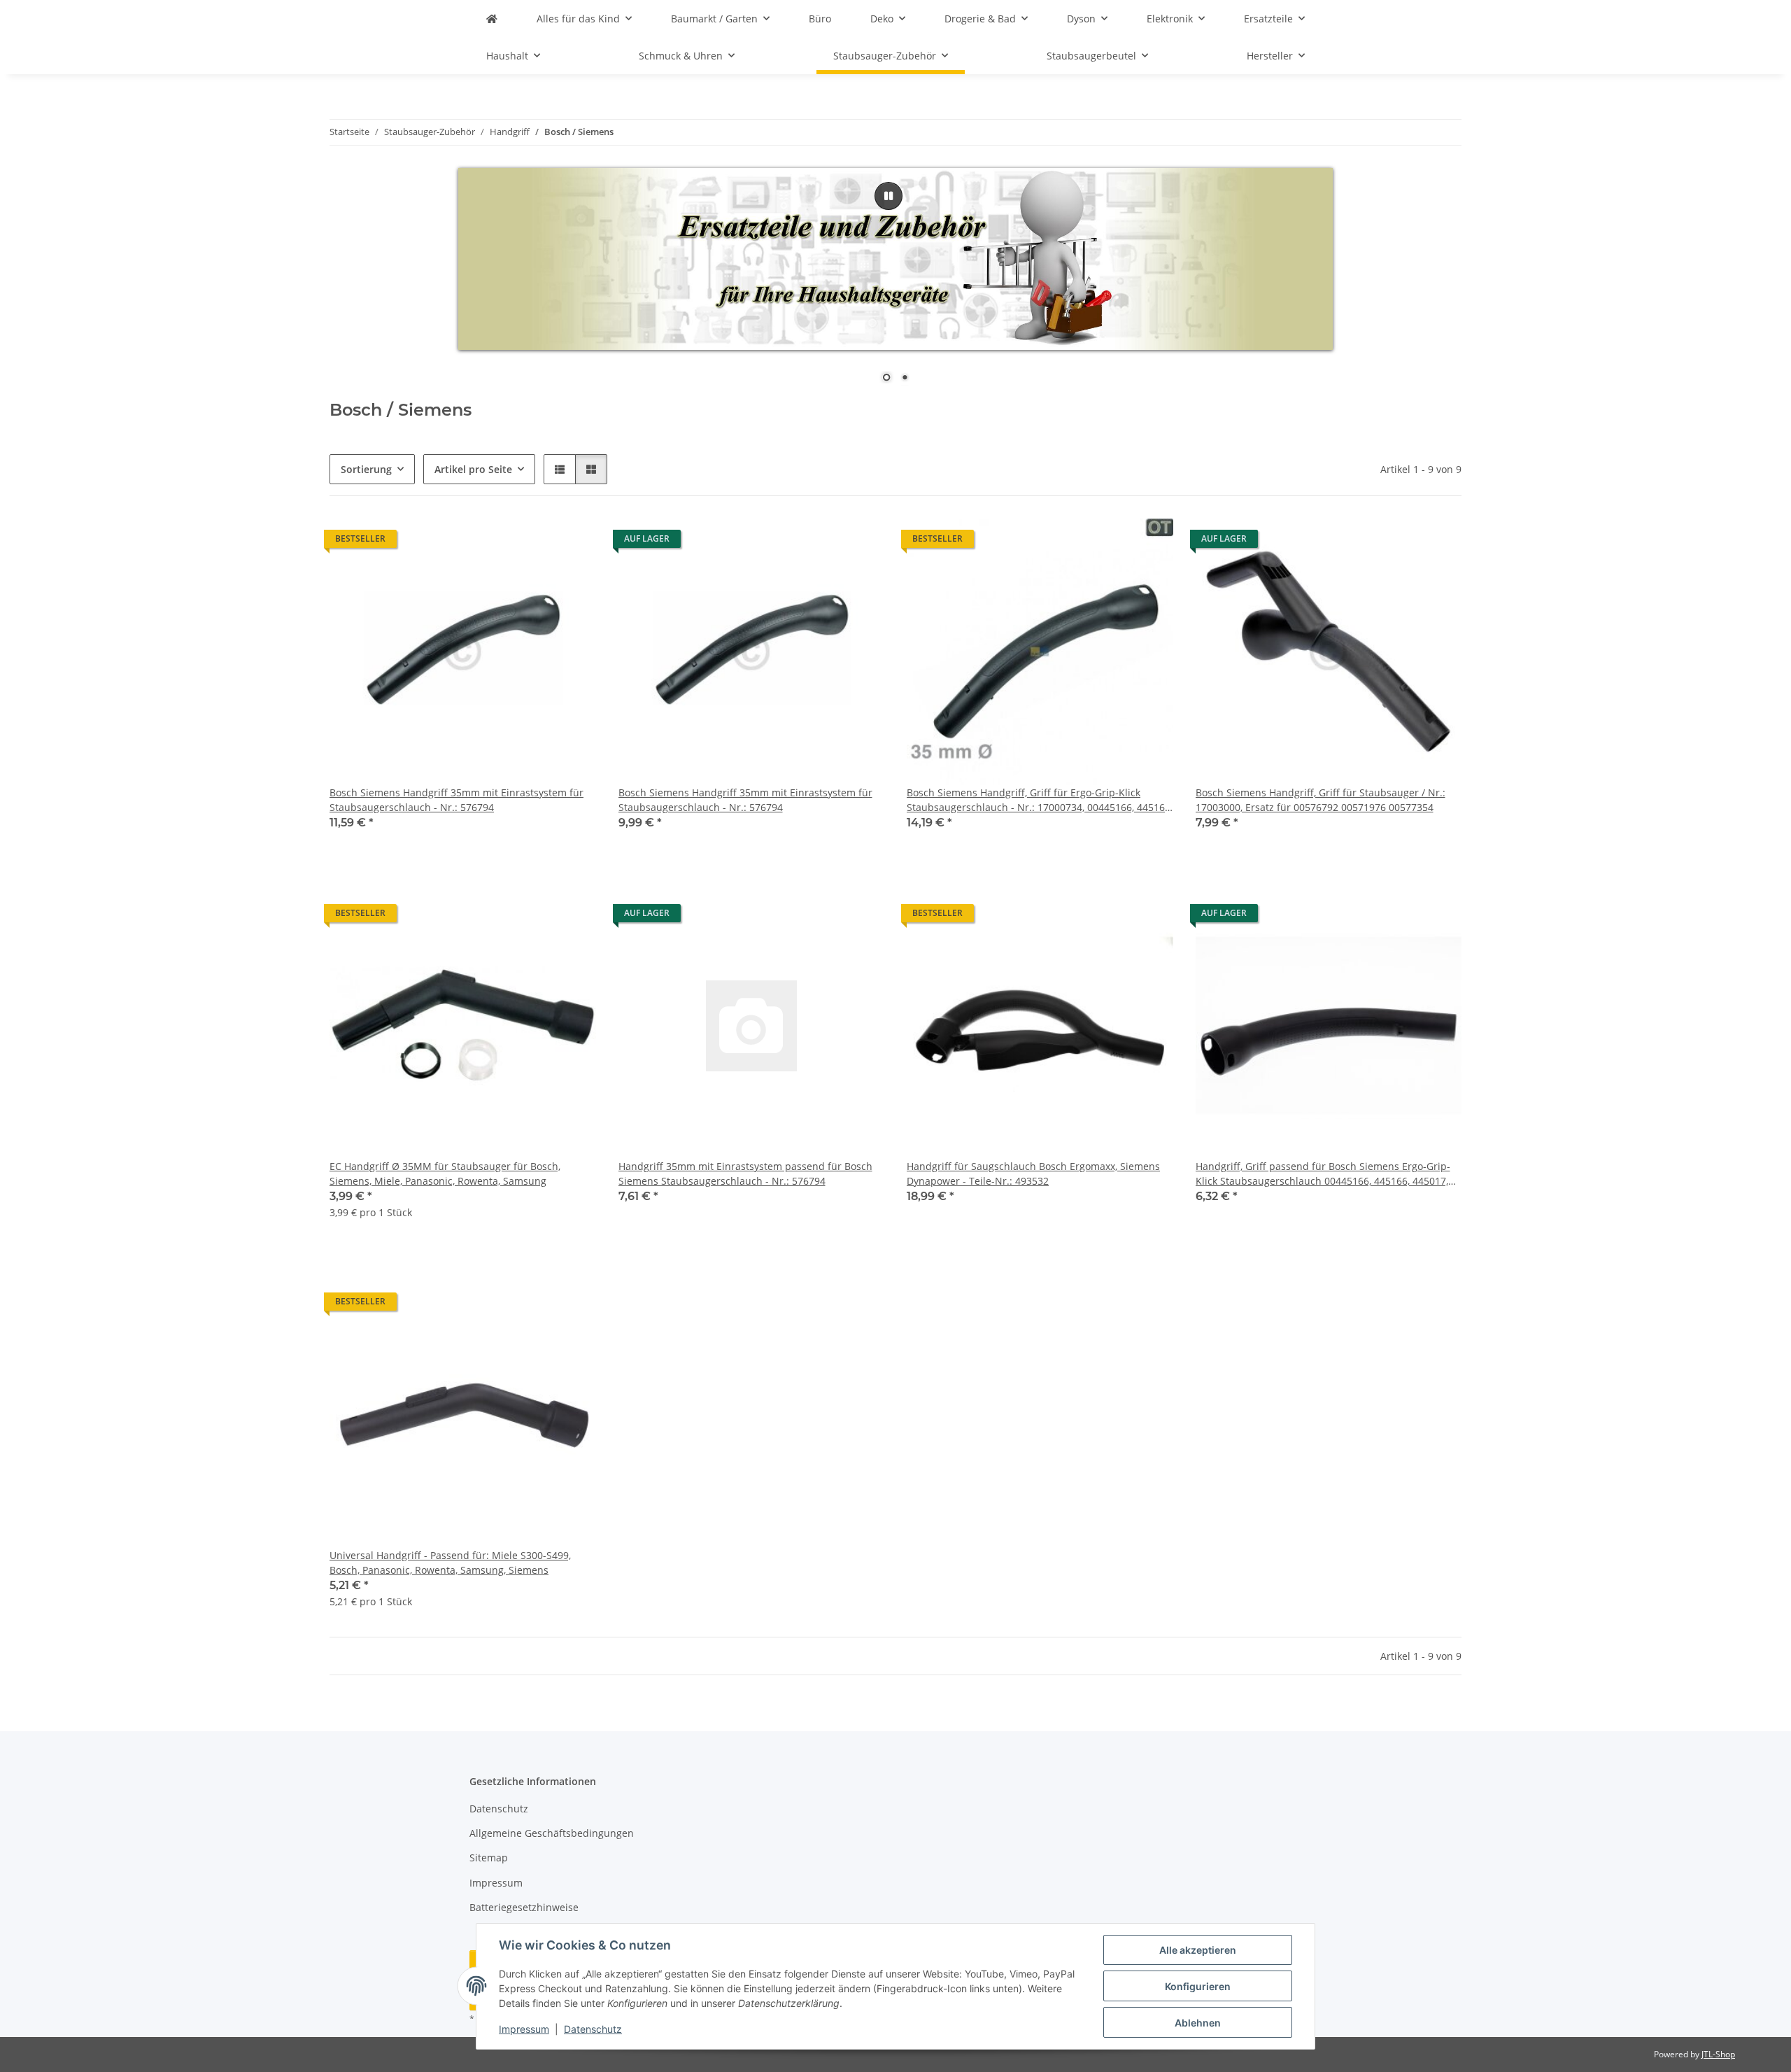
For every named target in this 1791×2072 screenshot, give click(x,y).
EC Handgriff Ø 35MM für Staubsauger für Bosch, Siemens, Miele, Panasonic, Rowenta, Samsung (445, 1174)
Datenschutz (593, 2029)
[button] (560, 469)
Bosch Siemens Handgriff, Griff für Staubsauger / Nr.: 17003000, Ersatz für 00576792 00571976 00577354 (1321, 800)
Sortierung (366, 469)
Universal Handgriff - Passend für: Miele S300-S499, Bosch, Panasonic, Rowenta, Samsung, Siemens (450, 1563)
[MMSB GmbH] (492, 19)
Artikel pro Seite (473, 469)
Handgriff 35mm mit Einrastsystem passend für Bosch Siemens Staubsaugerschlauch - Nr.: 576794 (745, 1174)
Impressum (524, 2029)
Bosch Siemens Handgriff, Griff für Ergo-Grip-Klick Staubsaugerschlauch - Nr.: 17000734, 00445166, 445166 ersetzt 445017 (1039, 800)
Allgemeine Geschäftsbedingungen (552, 1833)
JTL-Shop (1718, 2054)
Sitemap (489, 1858)
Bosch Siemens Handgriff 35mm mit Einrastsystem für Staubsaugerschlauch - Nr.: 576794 (456, 800)
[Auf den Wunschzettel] (572, 542)
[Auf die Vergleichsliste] (536, 542)
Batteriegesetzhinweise (524, 1907)
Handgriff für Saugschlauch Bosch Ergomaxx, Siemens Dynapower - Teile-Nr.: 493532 (1033, 1174)
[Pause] (889, 196)
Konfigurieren (1198, 1986)
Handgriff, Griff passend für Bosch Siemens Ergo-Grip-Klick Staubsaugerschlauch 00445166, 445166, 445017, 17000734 (1323, 1174)
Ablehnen (1198, 2023)
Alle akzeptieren (1198, 1950)
